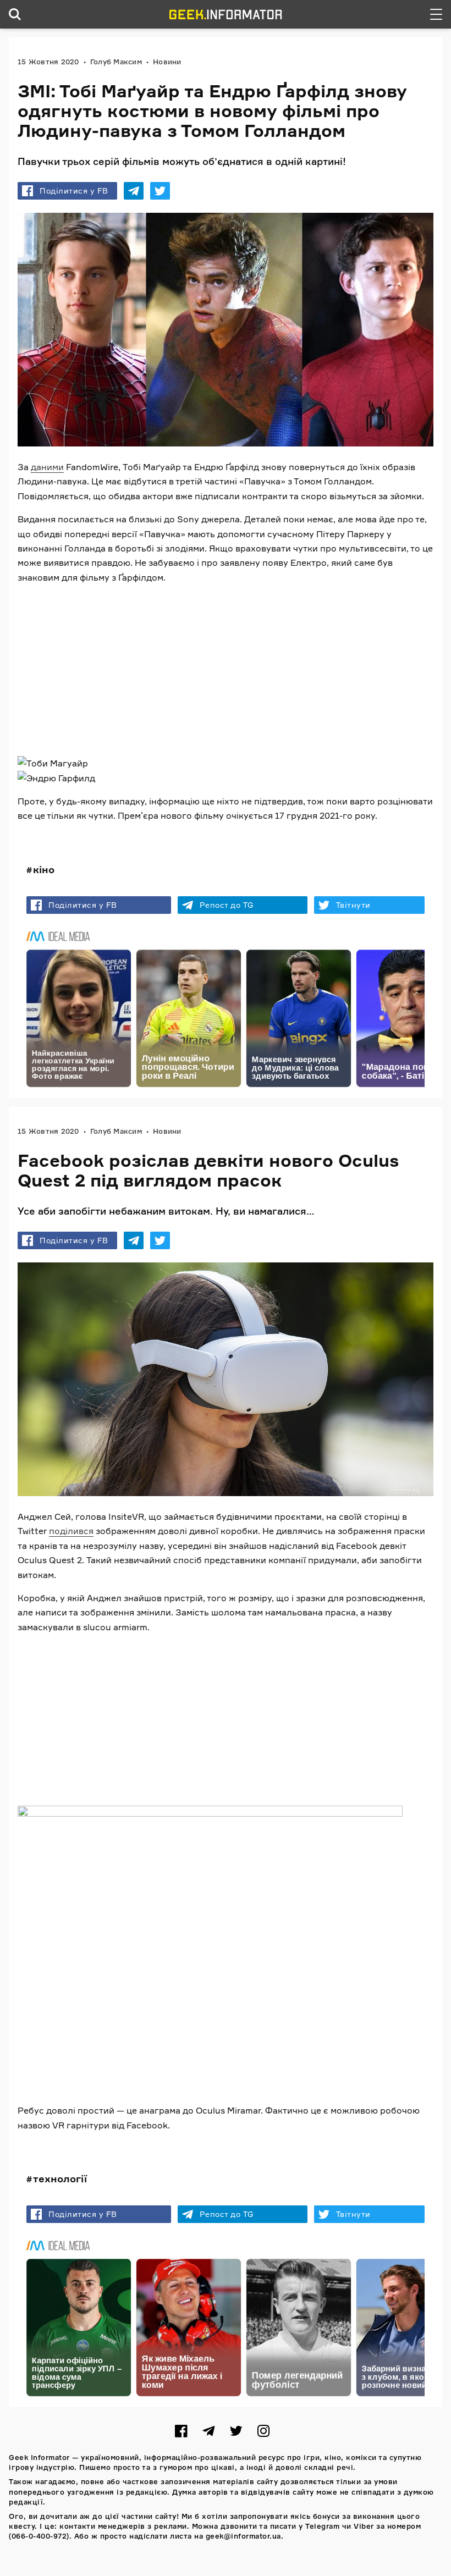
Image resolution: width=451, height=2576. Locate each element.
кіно (44, 869)
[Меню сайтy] (436, 14)
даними (47, 467)
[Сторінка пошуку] (15, 14)
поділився (71, 1531)
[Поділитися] (134, 191)
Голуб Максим (116, 62)
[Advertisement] (226, 670)
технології (60, 2178)
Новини (167, 62)
